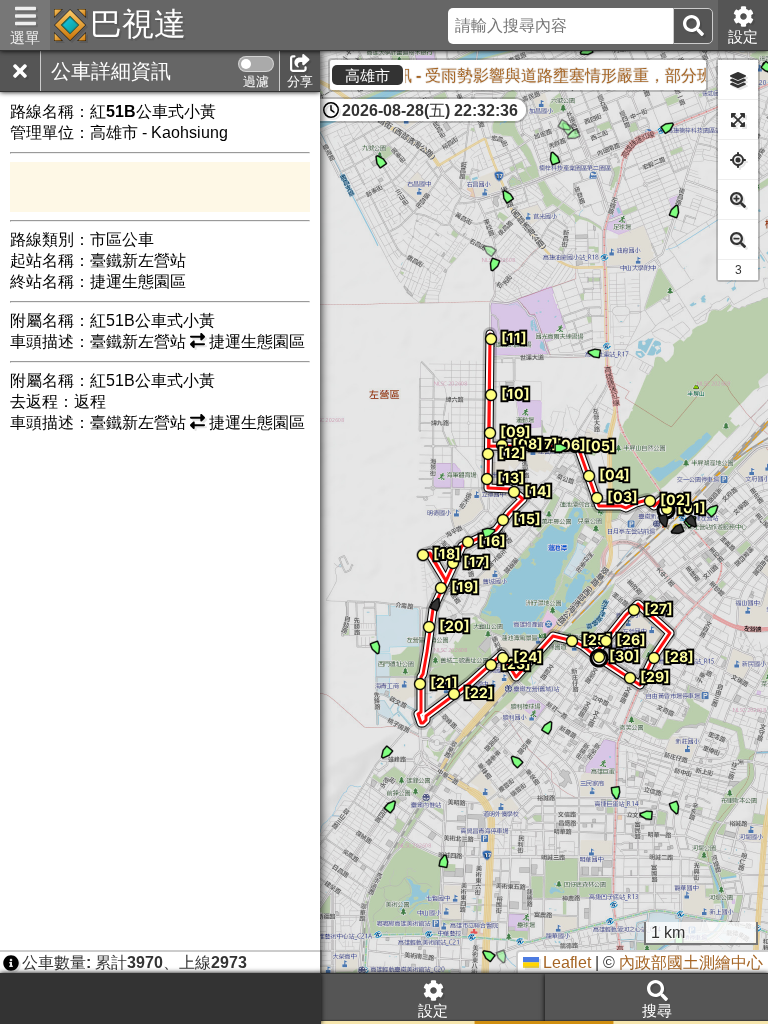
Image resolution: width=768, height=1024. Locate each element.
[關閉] (20, 71)
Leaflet (565, 962)
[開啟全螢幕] (738, 120)
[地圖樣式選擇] (738, 80)
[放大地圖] (738, 200)
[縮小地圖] (738, 240)
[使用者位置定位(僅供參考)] (738, 160)
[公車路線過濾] (256, 64)
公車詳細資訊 (111, 71)
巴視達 (138, 24)
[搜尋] (693, 26)
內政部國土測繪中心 (691, 962)
